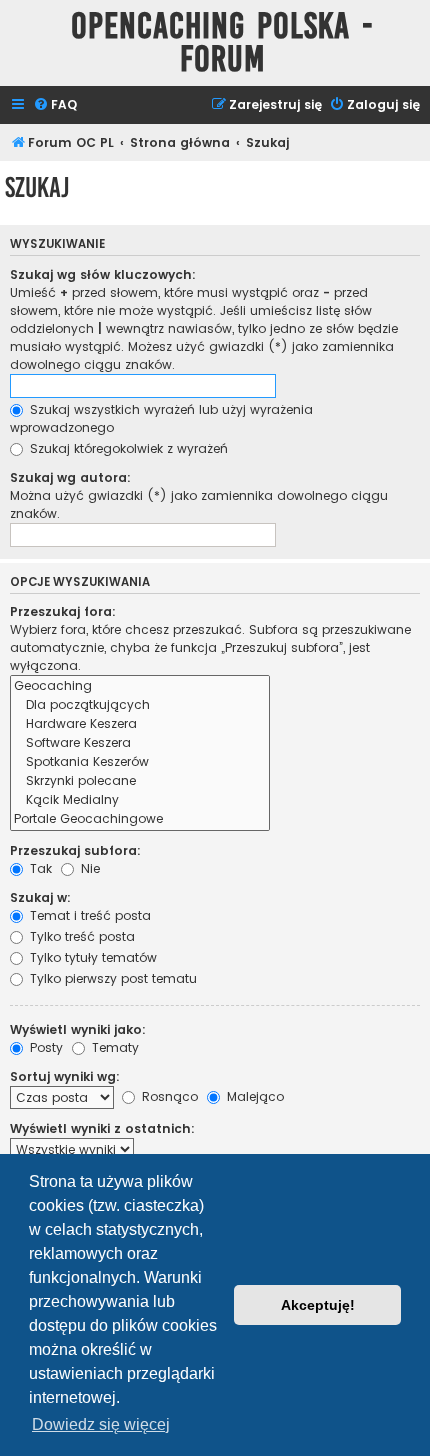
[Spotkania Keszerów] (140, 762)
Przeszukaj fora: (63, 611)
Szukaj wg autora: (70, 477)
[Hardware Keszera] (140, 724)
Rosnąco (168, 1096)
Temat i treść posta (88, 915)
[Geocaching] (140, 686)
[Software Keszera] (140, 743)
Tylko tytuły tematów (91, 957)
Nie (88, 868)
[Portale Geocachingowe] (140, 819)
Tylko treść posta (80, 936)
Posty (44, 1047)
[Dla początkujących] (140, 705)
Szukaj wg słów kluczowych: (103, 274)
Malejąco (253, 1096)
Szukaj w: (40, 897)
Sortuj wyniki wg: (65, 1076)
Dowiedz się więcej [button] (101, 1424)
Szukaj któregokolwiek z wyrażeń (127, 448)
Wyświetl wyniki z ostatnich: (102, 1128)
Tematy (113, 1047)
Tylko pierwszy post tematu (111, 978)
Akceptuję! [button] (318, 1305)
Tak (39, 868)
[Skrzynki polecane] (140, 781)
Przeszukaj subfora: (75, 850)
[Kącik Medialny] (140, 800)
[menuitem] (55, 105)
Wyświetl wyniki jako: (78, 1029)
